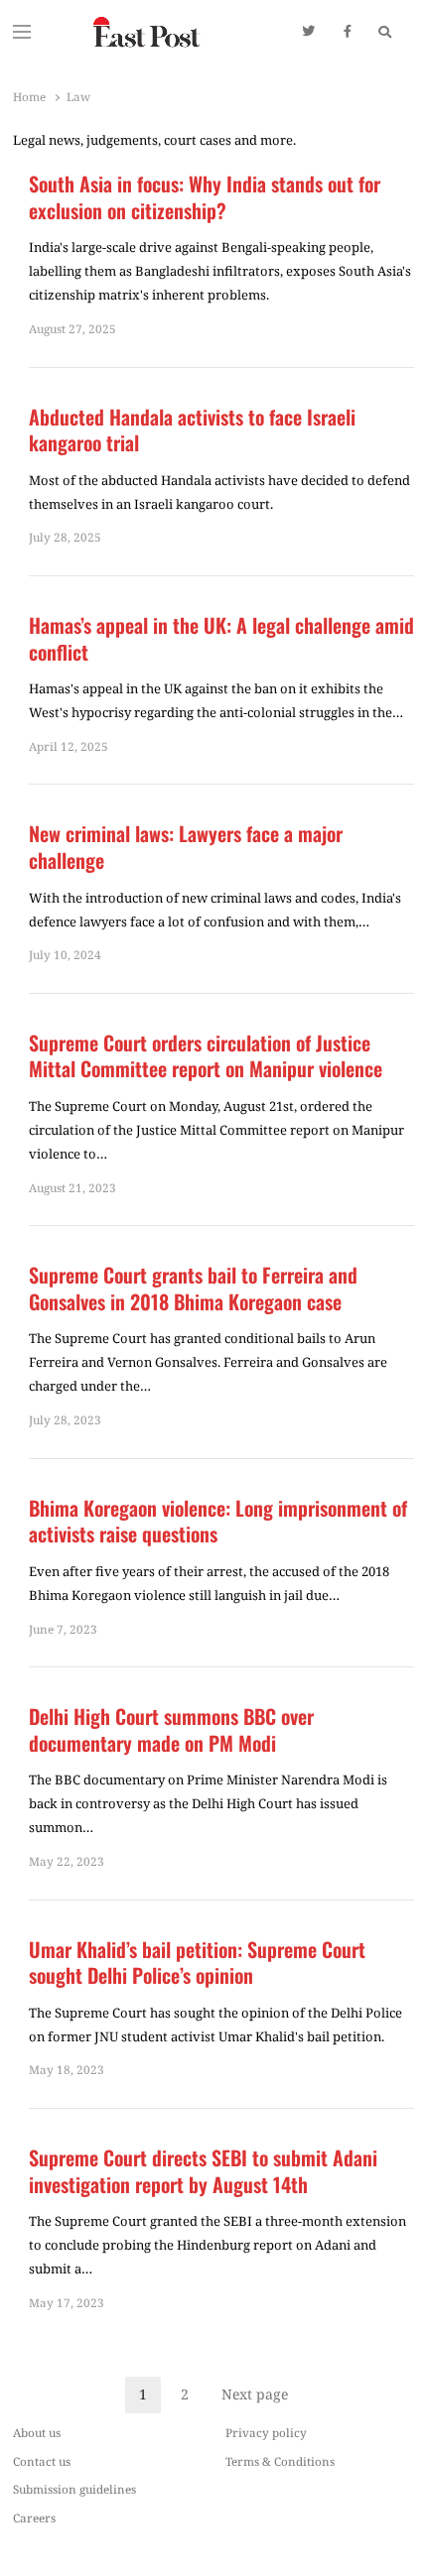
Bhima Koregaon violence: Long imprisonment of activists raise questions (218, 1521)
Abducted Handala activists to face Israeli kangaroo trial (192, 430)
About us (37, 2432)
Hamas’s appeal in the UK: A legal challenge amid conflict (221, 638)
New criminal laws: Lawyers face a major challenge (186, 847)
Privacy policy (266, 2432)
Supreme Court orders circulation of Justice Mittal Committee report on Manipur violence (206, 1056)
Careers (34, 2517)
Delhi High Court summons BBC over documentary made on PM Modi (171, 1729)
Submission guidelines (74, 2489)
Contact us (42, 2461)
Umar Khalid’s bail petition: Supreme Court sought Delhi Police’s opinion (197, 1963)
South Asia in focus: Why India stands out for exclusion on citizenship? (205, 197)
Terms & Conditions (280, 2461)
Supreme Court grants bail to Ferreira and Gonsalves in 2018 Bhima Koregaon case (193, 1288)
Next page (255, 2394)
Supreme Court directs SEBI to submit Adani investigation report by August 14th (203, 2171)
